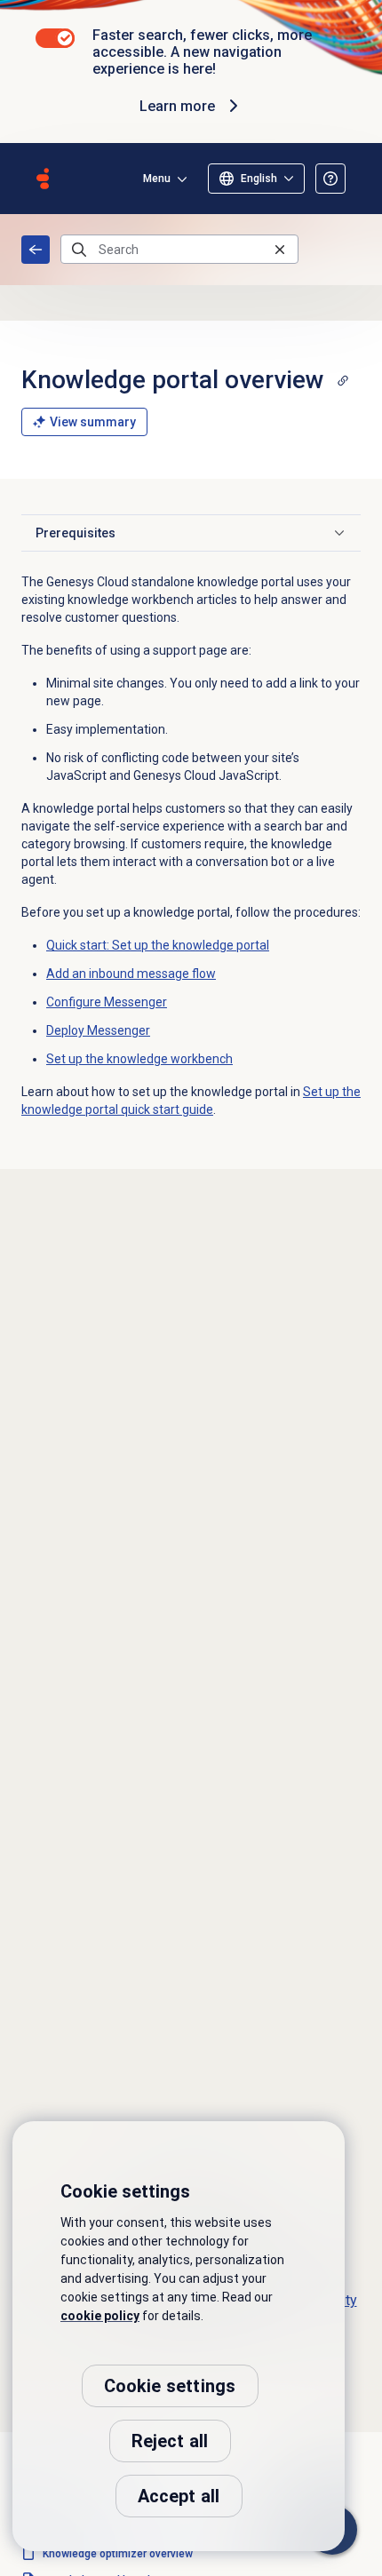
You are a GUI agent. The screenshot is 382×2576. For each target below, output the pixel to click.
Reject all (170, 2441)
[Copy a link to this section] (343, 380)
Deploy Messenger (98, 1030)
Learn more (177, 106)
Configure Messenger (107, 1002)
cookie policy (100, 2316)
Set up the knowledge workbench (139, 1059)
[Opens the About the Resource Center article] (330, 179)
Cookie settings (170, 2386)
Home (36, 250)
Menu (157, 179)
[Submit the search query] (79, 250)
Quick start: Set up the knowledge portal (158, 945)
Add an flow (131, 974)
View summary (93, 422)
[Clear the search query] (280, 249)
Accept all (179, 2496)
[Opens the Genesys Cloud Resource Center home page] (43, 179)
